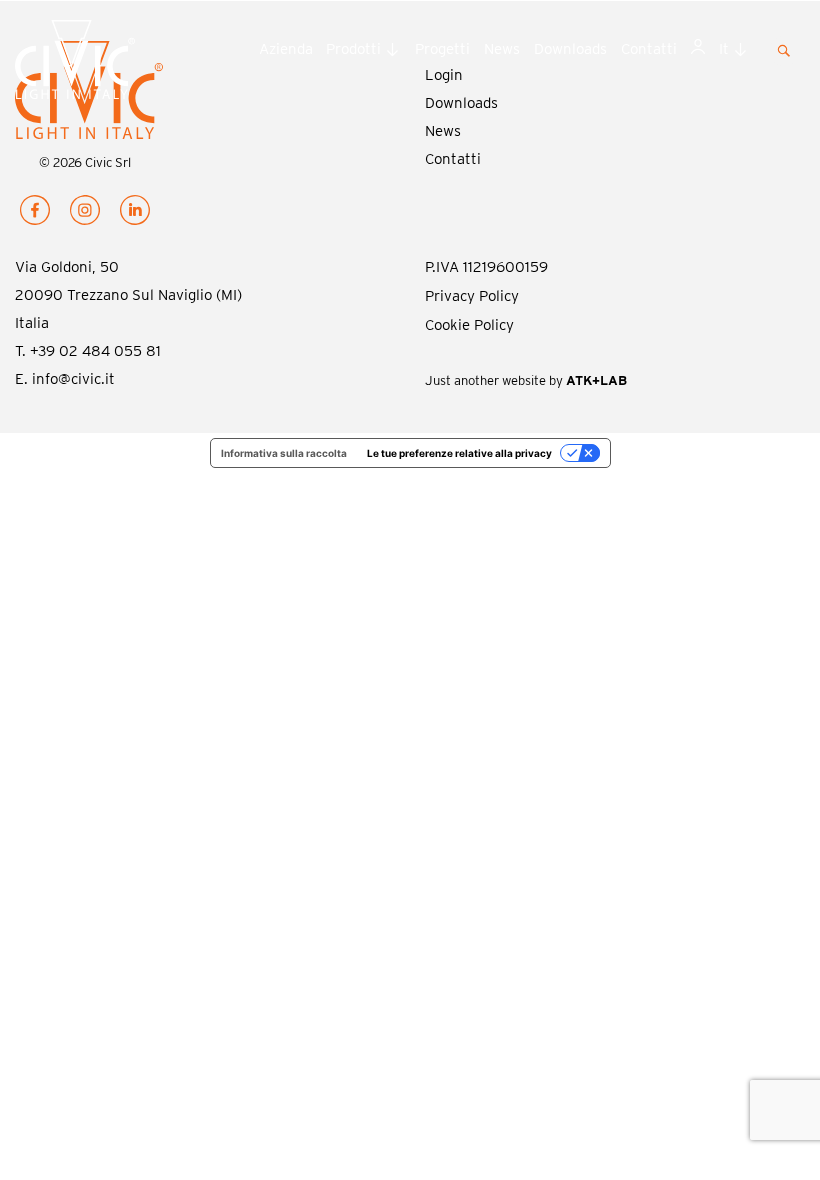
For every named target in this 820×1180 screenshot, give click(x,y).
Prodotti (353, 49)
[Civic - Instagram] (85, 214)
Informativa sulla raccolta (284, 453)
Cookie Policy (469, 325)
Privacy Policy (472, 296)
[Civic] (102, 63)
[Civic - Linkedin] (135, 214)
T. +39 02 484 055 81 (88, 351)
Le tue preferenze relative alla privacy (459, 453)
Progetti (442, 49)
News (502, 49)
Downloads (570, 49)
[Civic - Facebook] (35, 214)
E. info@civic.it (65, 379)
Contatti (649, 49)
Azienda (286, 49)
